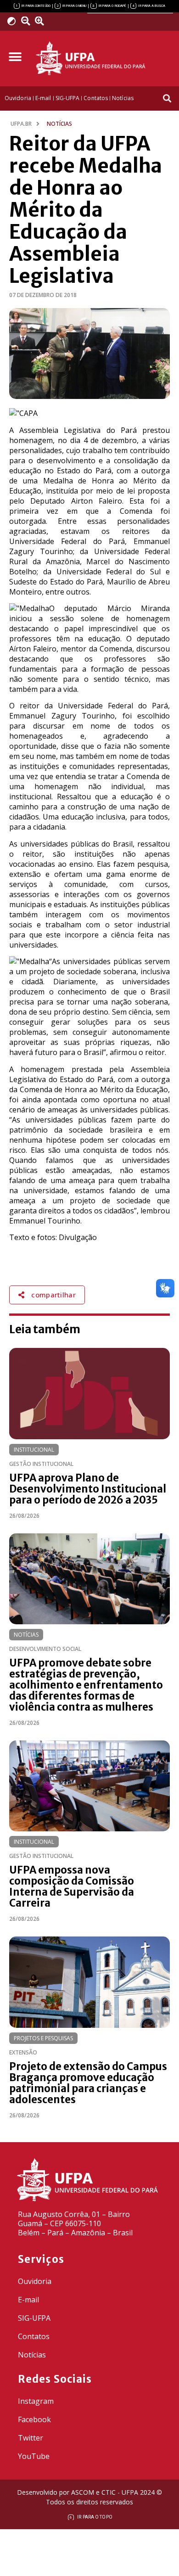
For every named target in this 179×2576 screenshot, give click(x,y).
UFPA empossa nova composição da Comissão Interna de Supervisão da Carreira (72, 1886)
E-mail (28, 2300)
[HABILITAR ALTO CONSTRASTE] (14, 21)
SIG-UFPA (34, 2318)
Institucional (34, 1450)
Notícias (26, 1635)
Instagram (36, 2401)
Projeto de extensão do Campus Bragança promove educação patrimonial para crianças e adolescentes (88, 2083)
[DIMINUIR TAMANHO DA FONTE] (27, 21)
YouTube (34, 2456)
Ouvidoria (35, 2281)
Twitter (31, 2438)
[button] (15, 57)
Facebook (34, 2419)
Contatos (34, 2336)
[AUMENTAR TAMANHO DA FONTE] (43, 21)
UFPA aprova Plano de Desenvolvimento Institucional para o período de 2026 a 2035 (88, 1489)
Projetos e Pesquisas (43, 2038)
